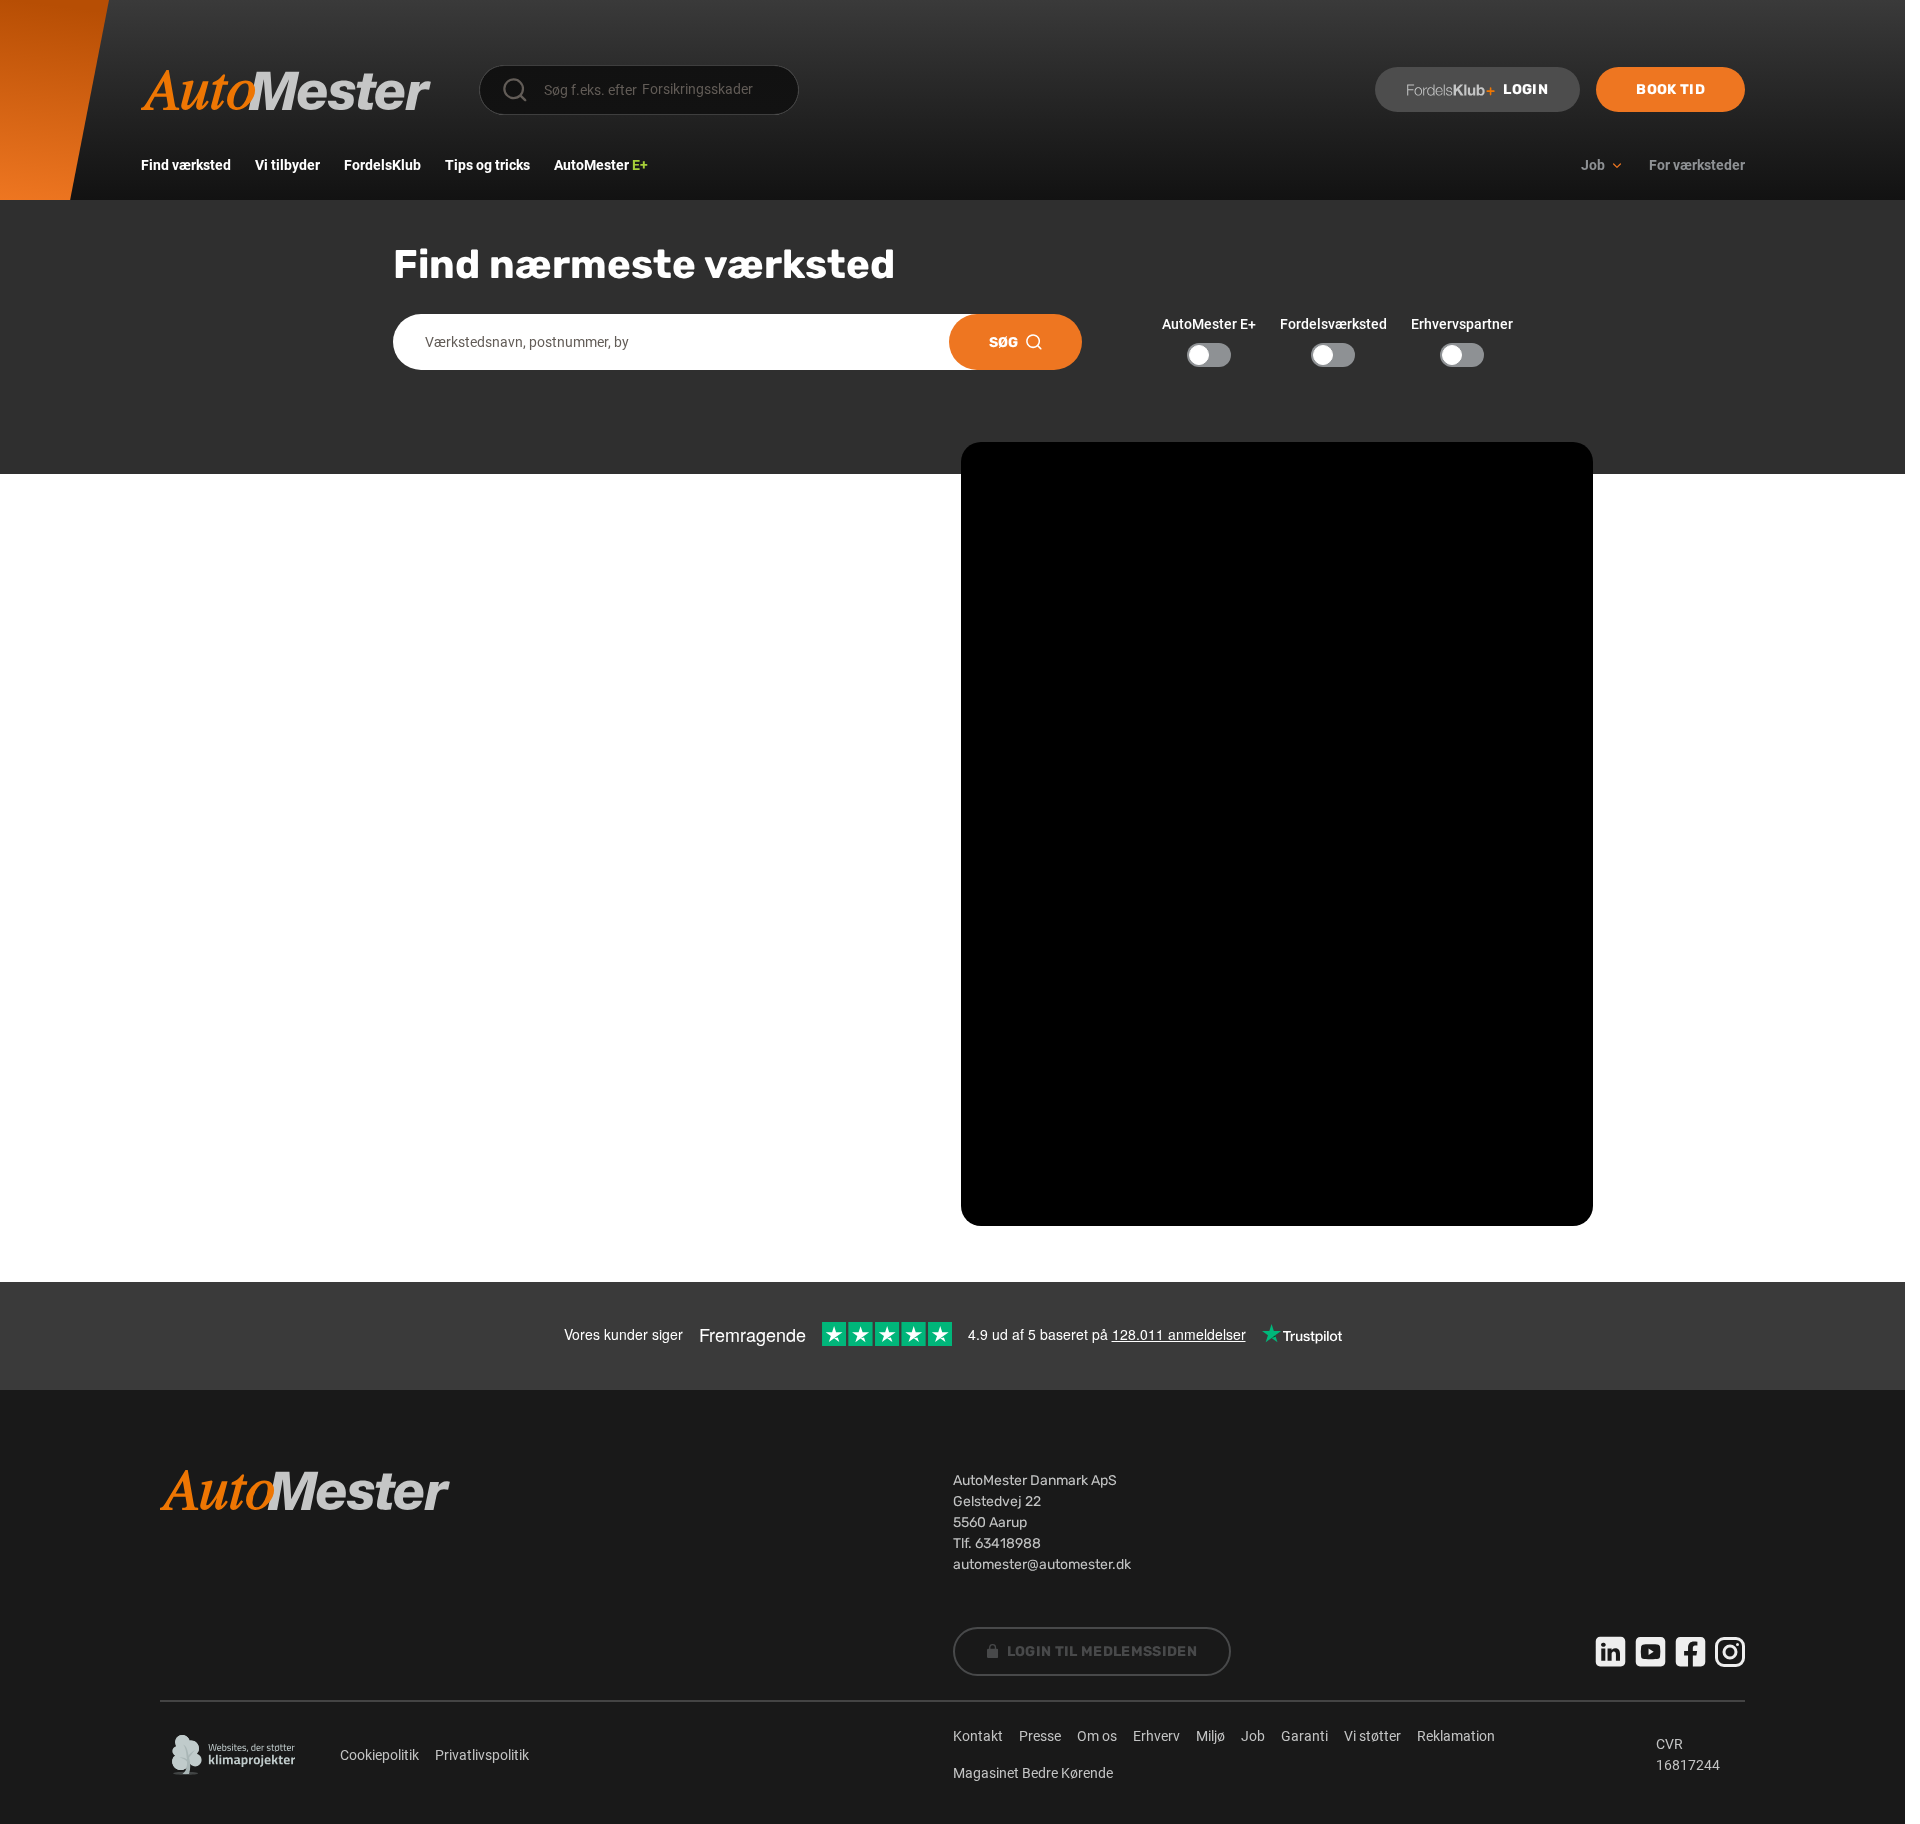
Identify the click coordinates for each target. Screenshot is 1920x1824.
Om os (1097, 1736)
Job (1253, 1736)
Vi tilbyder (287, 165)
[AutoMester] (286, 90)
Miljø (1210, 1736)
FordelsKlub (382, 165)
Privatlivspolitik (482, 1755)
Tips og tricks (487, 165)
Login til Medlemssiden (1102, 1651)
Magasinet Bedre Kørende (1033, 1773)
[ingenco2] (234, 1755)
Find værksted (186, 165)
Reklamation (1456, 1736)
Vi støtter (1372, 1736)
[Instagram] (1730, 1652)
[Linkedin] (1611, 1652)
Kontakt (978, 1736)
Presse (1040, 1736)
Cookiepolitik (379, 1755)
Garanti (1304, 1736)
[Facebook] (1691, 1652)
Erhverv (1156, 1736)
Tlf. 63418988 (997, 1543)
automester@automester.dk (1042, 1564)
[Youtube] (1651, 1652)
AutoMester (601, 165)
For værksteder (1697, 165)
